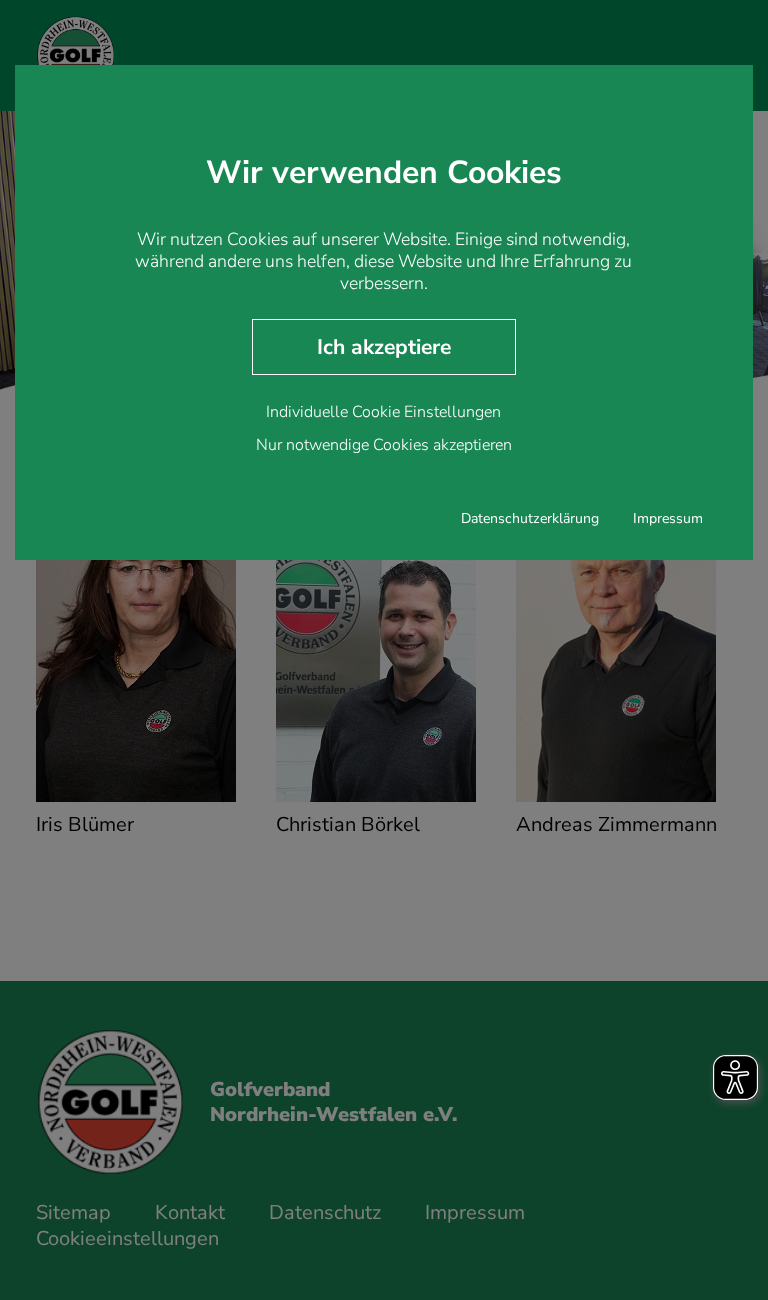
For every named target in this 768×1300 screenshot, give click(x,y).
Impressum (668, 518)
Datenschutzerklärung (530, 518)
